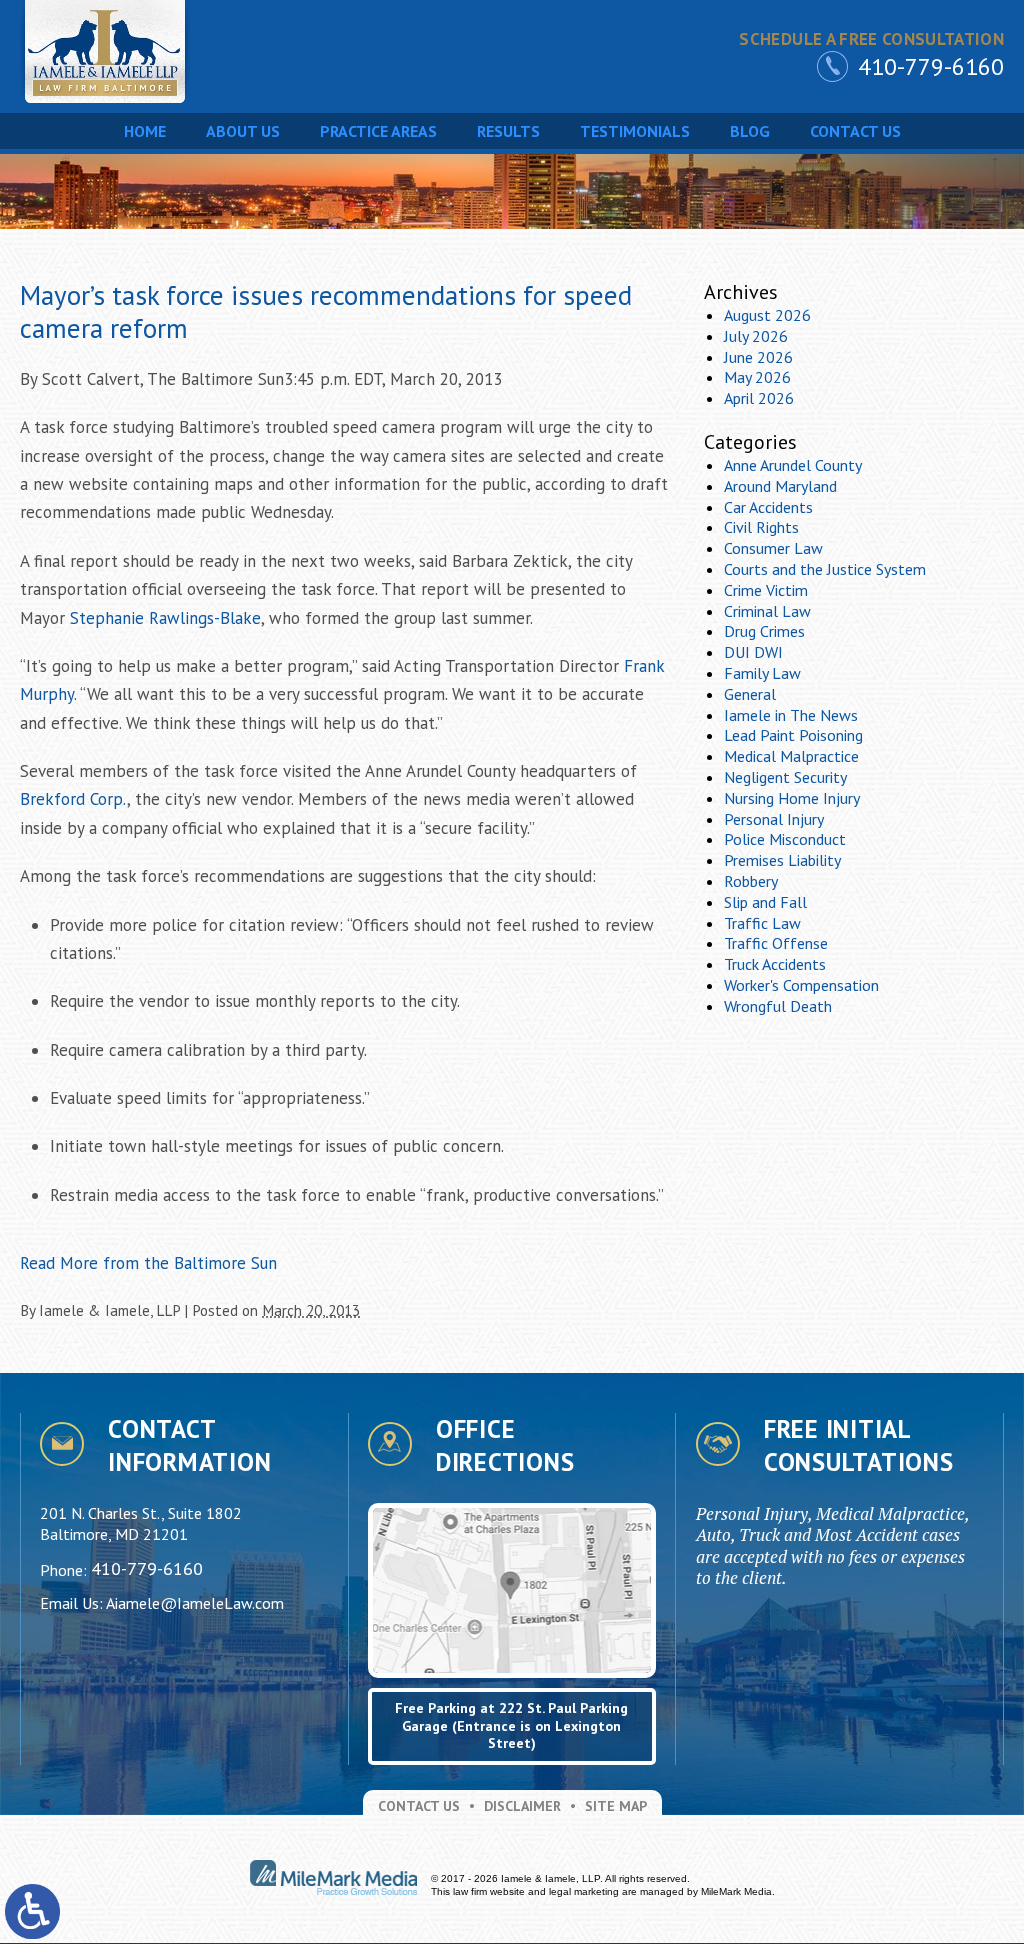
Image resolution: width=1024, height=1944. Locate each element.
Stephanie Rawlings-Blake (165, 618)
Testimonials (635, 131)
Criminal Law (767, 611)
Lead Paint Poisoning (793, 735)
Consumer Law (773, 548)
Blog (750, 131)
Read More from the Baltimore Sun (148, 1263)
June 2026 (758, 357)
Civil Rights (761, 527)
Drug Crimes (764, 631)
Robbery (751, 881)
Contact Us (855, 131)
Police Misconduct (785, 839)
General (750, 694)
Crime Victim (766, 590)
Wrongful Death (778, 1006)
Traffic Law (762, 923)
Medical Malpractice (791, 756)
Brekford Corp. (73, 799)
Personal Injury (774, 819)
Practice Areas (378, 131)
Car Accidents (768, 507)
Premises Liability (782, 860)
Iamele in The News (791, 715)
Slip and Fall (765, 902)
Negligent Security (785, 777)
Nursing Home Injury (792, 798)
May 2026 (757, 377)
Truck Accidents (775, 964)
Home (145, 131)
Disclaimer (522, 1806)
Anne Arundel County (793, 465)
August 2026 (767, 315)
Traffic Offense (776, 943)
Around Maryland (780, 486)
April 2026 (759, 398)
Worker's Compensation (801, 985)
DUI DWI (753, 652)
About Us (243, 131)
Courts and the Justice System (825, 569)
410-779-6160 (931, 66)
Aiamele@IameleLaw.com (195, 1603)
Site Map (616, 1806)
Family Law (762, 673)
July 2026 (756, 336)
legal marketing (584, 1891)
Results (508, 131)
